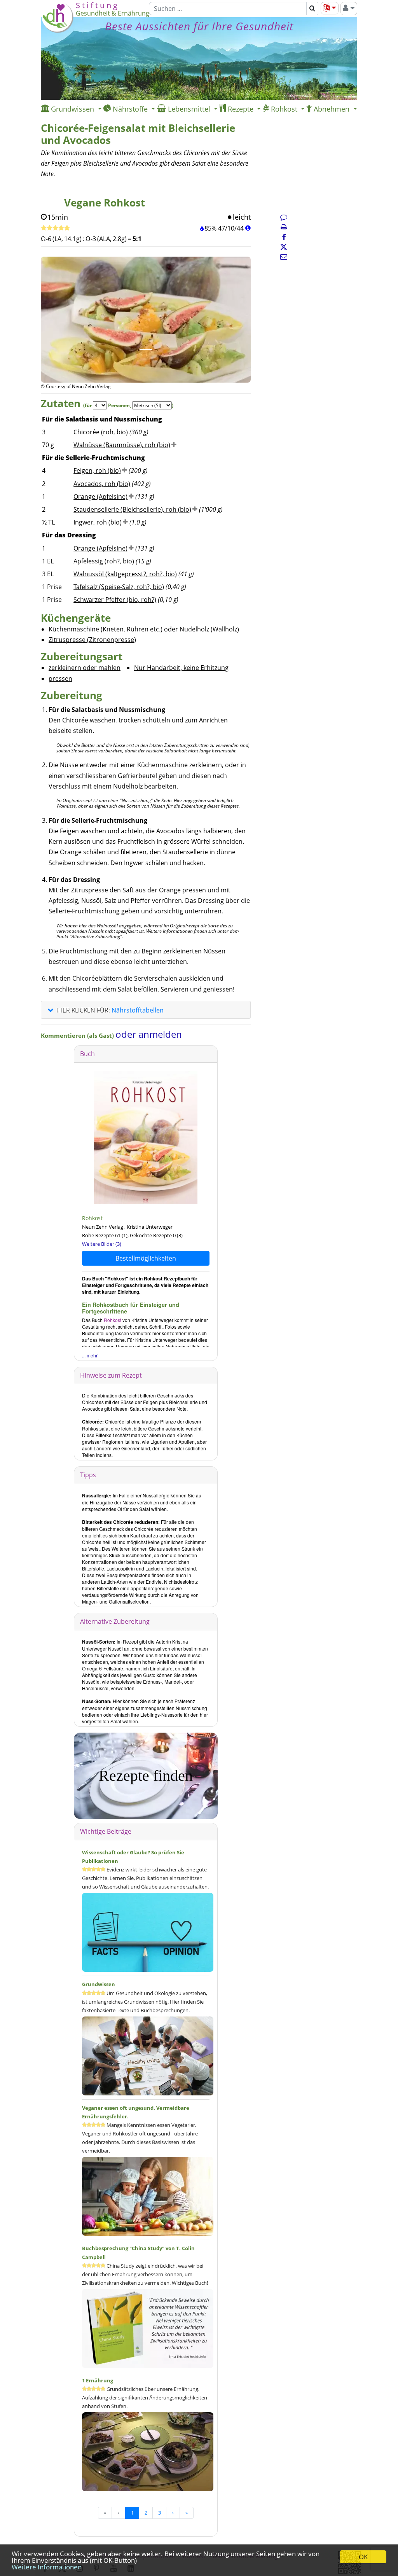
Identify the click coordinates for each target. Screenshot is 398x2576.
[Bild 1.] (146, 350)
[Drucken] (284, 227)
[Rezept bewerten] (55, 228)
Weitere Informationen (47, 2567)
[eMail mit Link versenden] (284, 257)
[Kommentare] (284, 217)
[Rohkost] (146, 1137)
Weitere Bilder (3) (102, 1244)
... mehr (90, 1355)
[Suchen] (312, 9)
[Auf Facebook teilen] (284, 237)
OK (363, 2557)
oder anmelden (149, 1034)
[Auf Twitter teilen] (284, 247)
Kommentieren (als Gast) (78, 1035)
